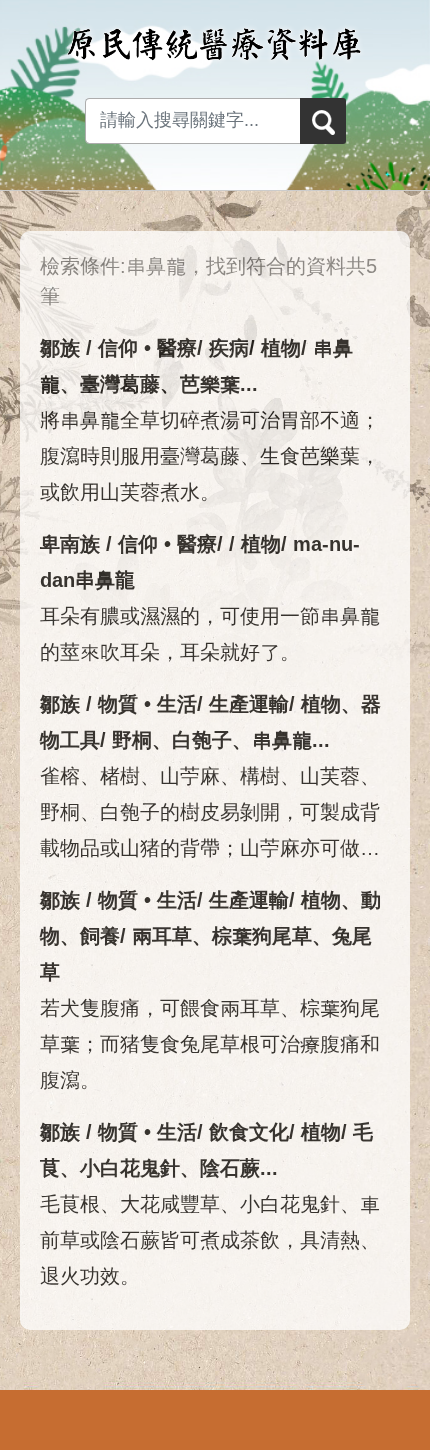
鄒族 (60, 348)
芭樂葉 (210, 384)
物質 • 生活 (147, 704)
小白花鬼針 (130, 1168)
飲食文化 (249, 1132)
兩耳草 (162, 936)
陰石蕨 (230, 1168)
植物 (281, 348)
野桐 (132, 740)
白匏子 (202, 740)
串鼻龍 (282, 740)
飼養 (100, 936)
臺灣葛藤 (120, 384)
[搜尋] (323, 121)
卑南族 (70, 544)
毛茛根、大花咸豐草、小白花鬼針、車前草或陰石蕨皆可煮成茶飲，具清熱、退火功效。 (210, 1240)
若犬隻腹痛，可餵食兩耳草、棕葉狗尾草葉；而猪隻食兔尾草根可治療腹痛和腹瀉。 (210, 1044)
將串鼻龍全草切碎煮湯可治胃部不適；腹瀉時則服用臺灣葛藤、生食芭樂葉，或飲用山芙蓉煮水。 (210, 456)
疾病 (229, 348)
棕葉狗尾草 (262, 936)
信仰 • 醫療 (147, 348)
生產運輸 (249, 704)
